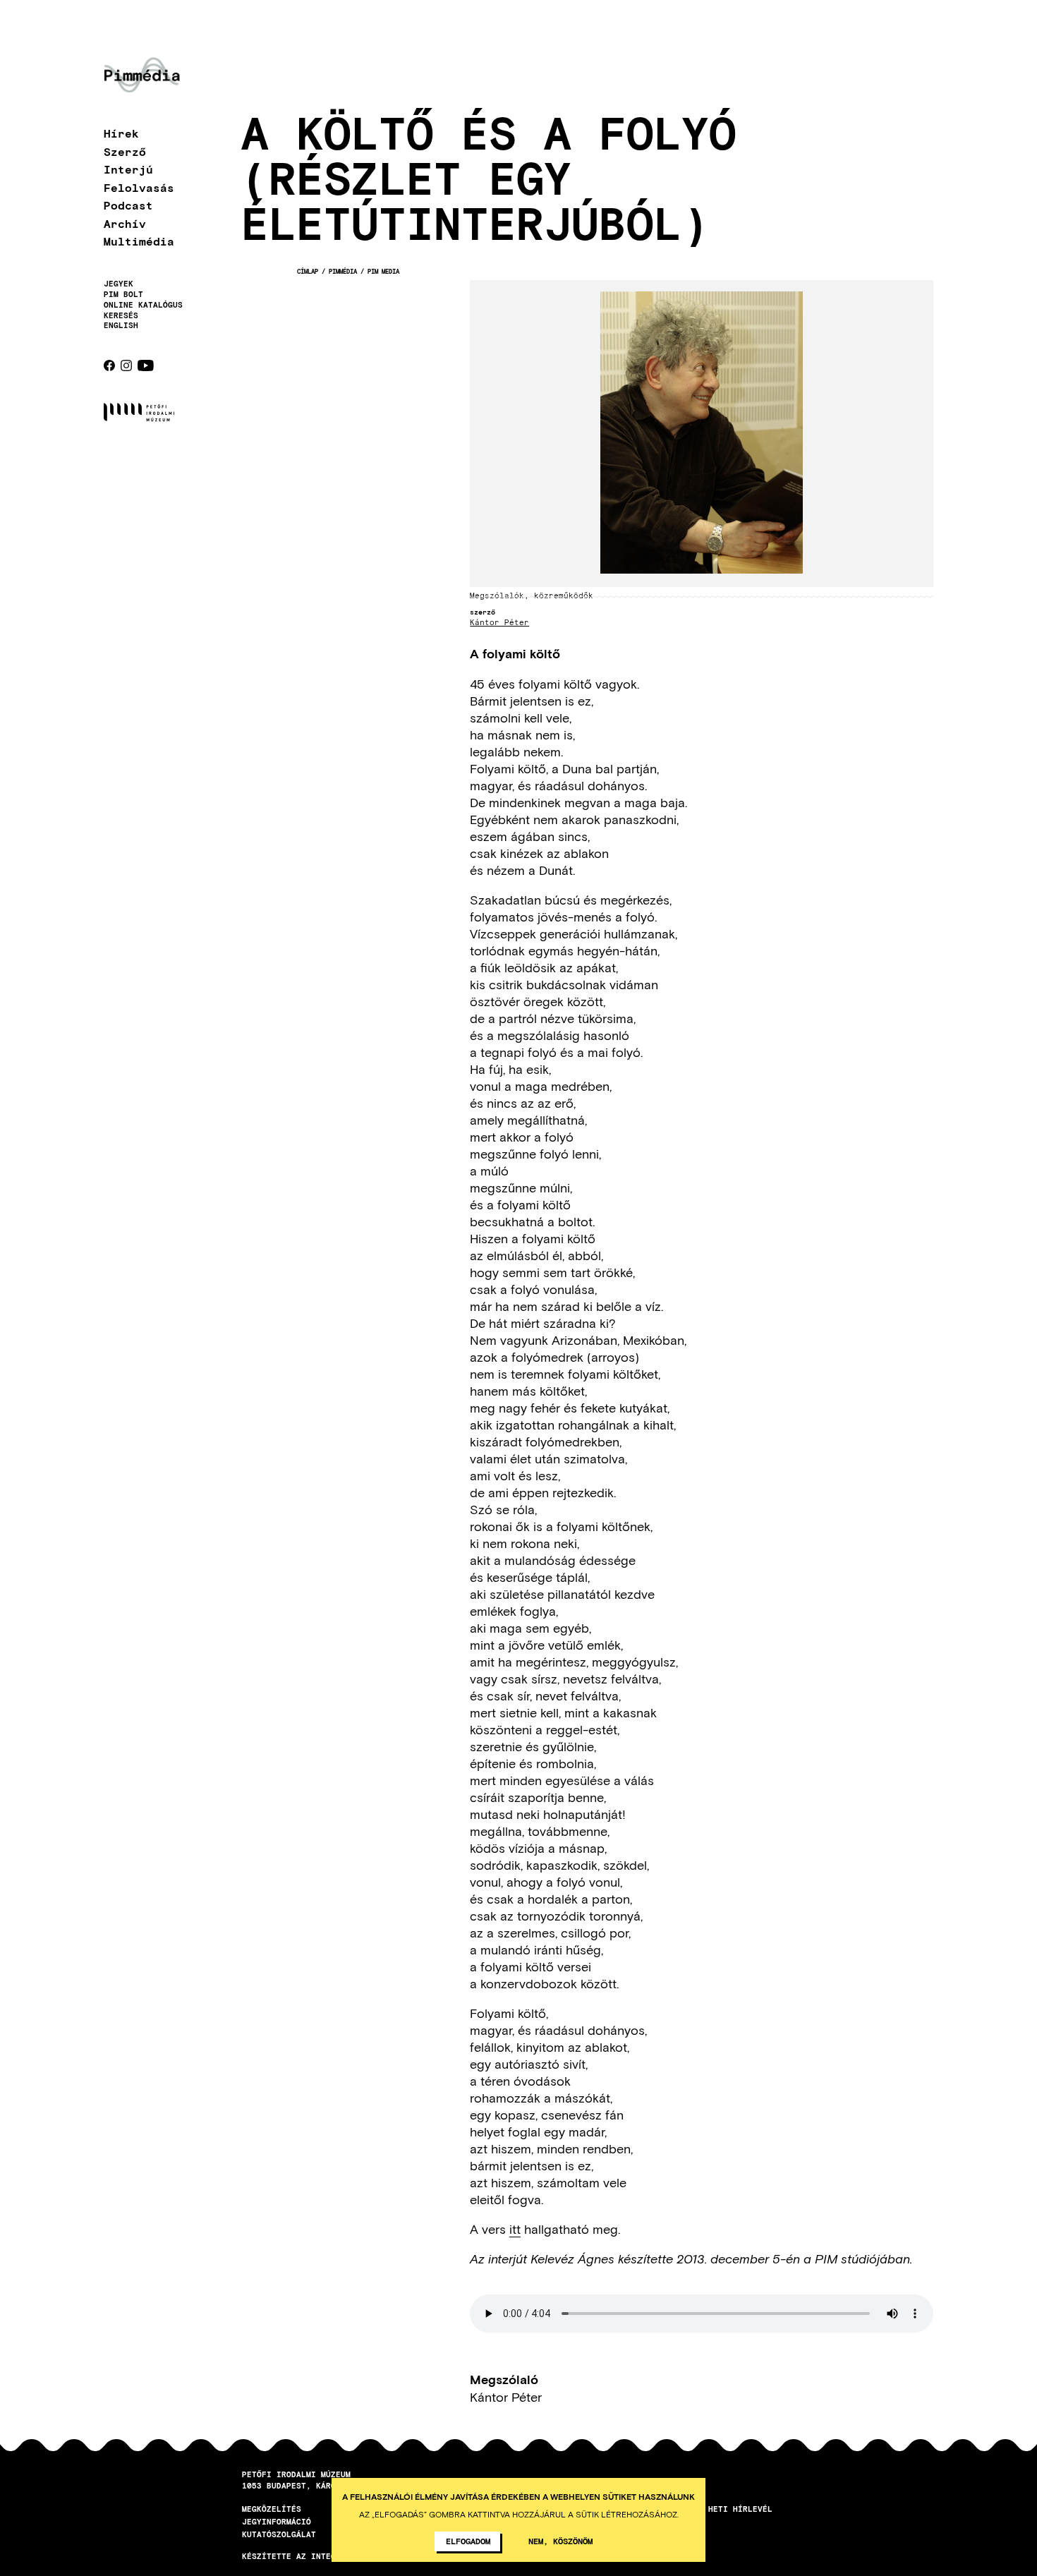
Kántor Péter (499, 623)
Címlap (308, 271)
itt (515, 2229)
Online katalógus (143, 305)
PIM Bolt (123, 294)
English (121, 325)
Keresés (121, 315)
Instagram (126, 365)
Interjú (128, 169)
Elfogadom (468, 2541)
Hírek (121, 133)
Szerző (125, 151)
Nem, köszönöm (560, 2541)
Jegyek (119, 284)
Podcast (128, 205)
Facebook (109, 365)
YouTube (146, 365)
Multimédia (139, 241)
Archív (125, 223)
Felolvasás (139, 187)
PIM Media (383, 271)
